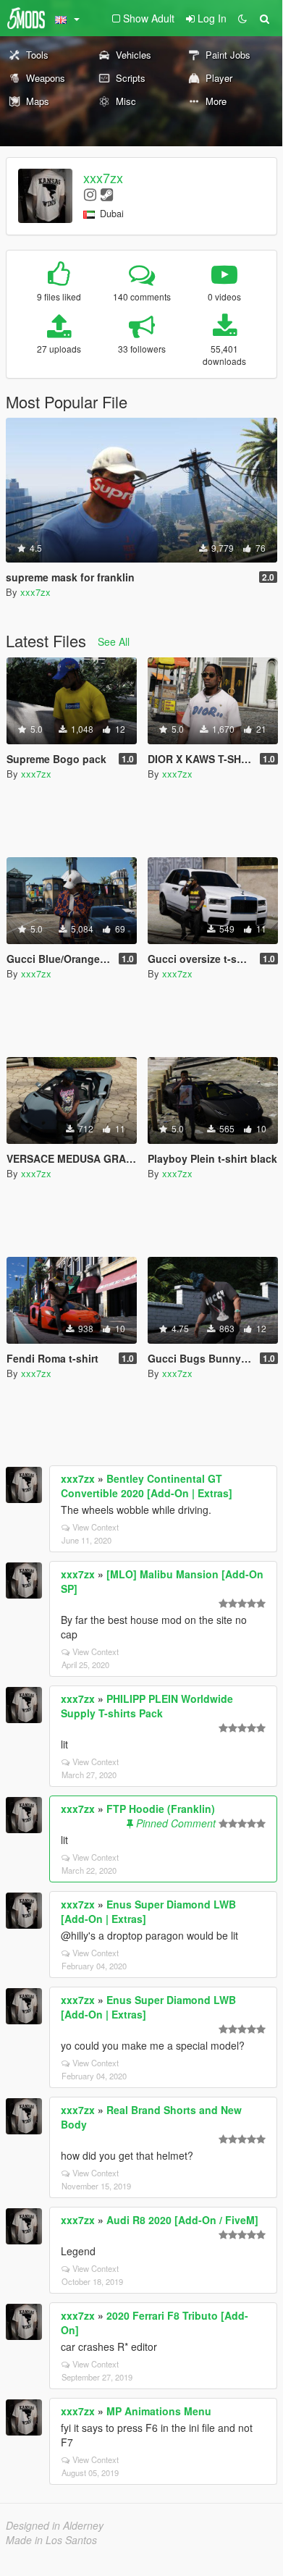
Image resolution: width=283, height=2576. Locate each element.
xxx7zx (103, 177)
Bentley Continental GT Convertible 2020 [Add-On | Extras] (147, 1486)
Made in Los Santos (51, 2540)
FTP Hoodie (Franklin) (161, 1809)
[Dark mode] (242, 18)
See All (114, 641)
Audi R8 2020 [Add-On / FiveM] (182, 2220)
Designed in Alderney (55, 2525)
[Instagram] (90, 194)
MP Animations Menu (159, 2411)
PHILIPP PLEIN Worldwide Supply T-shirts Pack (147, 1706)
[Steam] (107, 194)
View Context (96, 1527)
